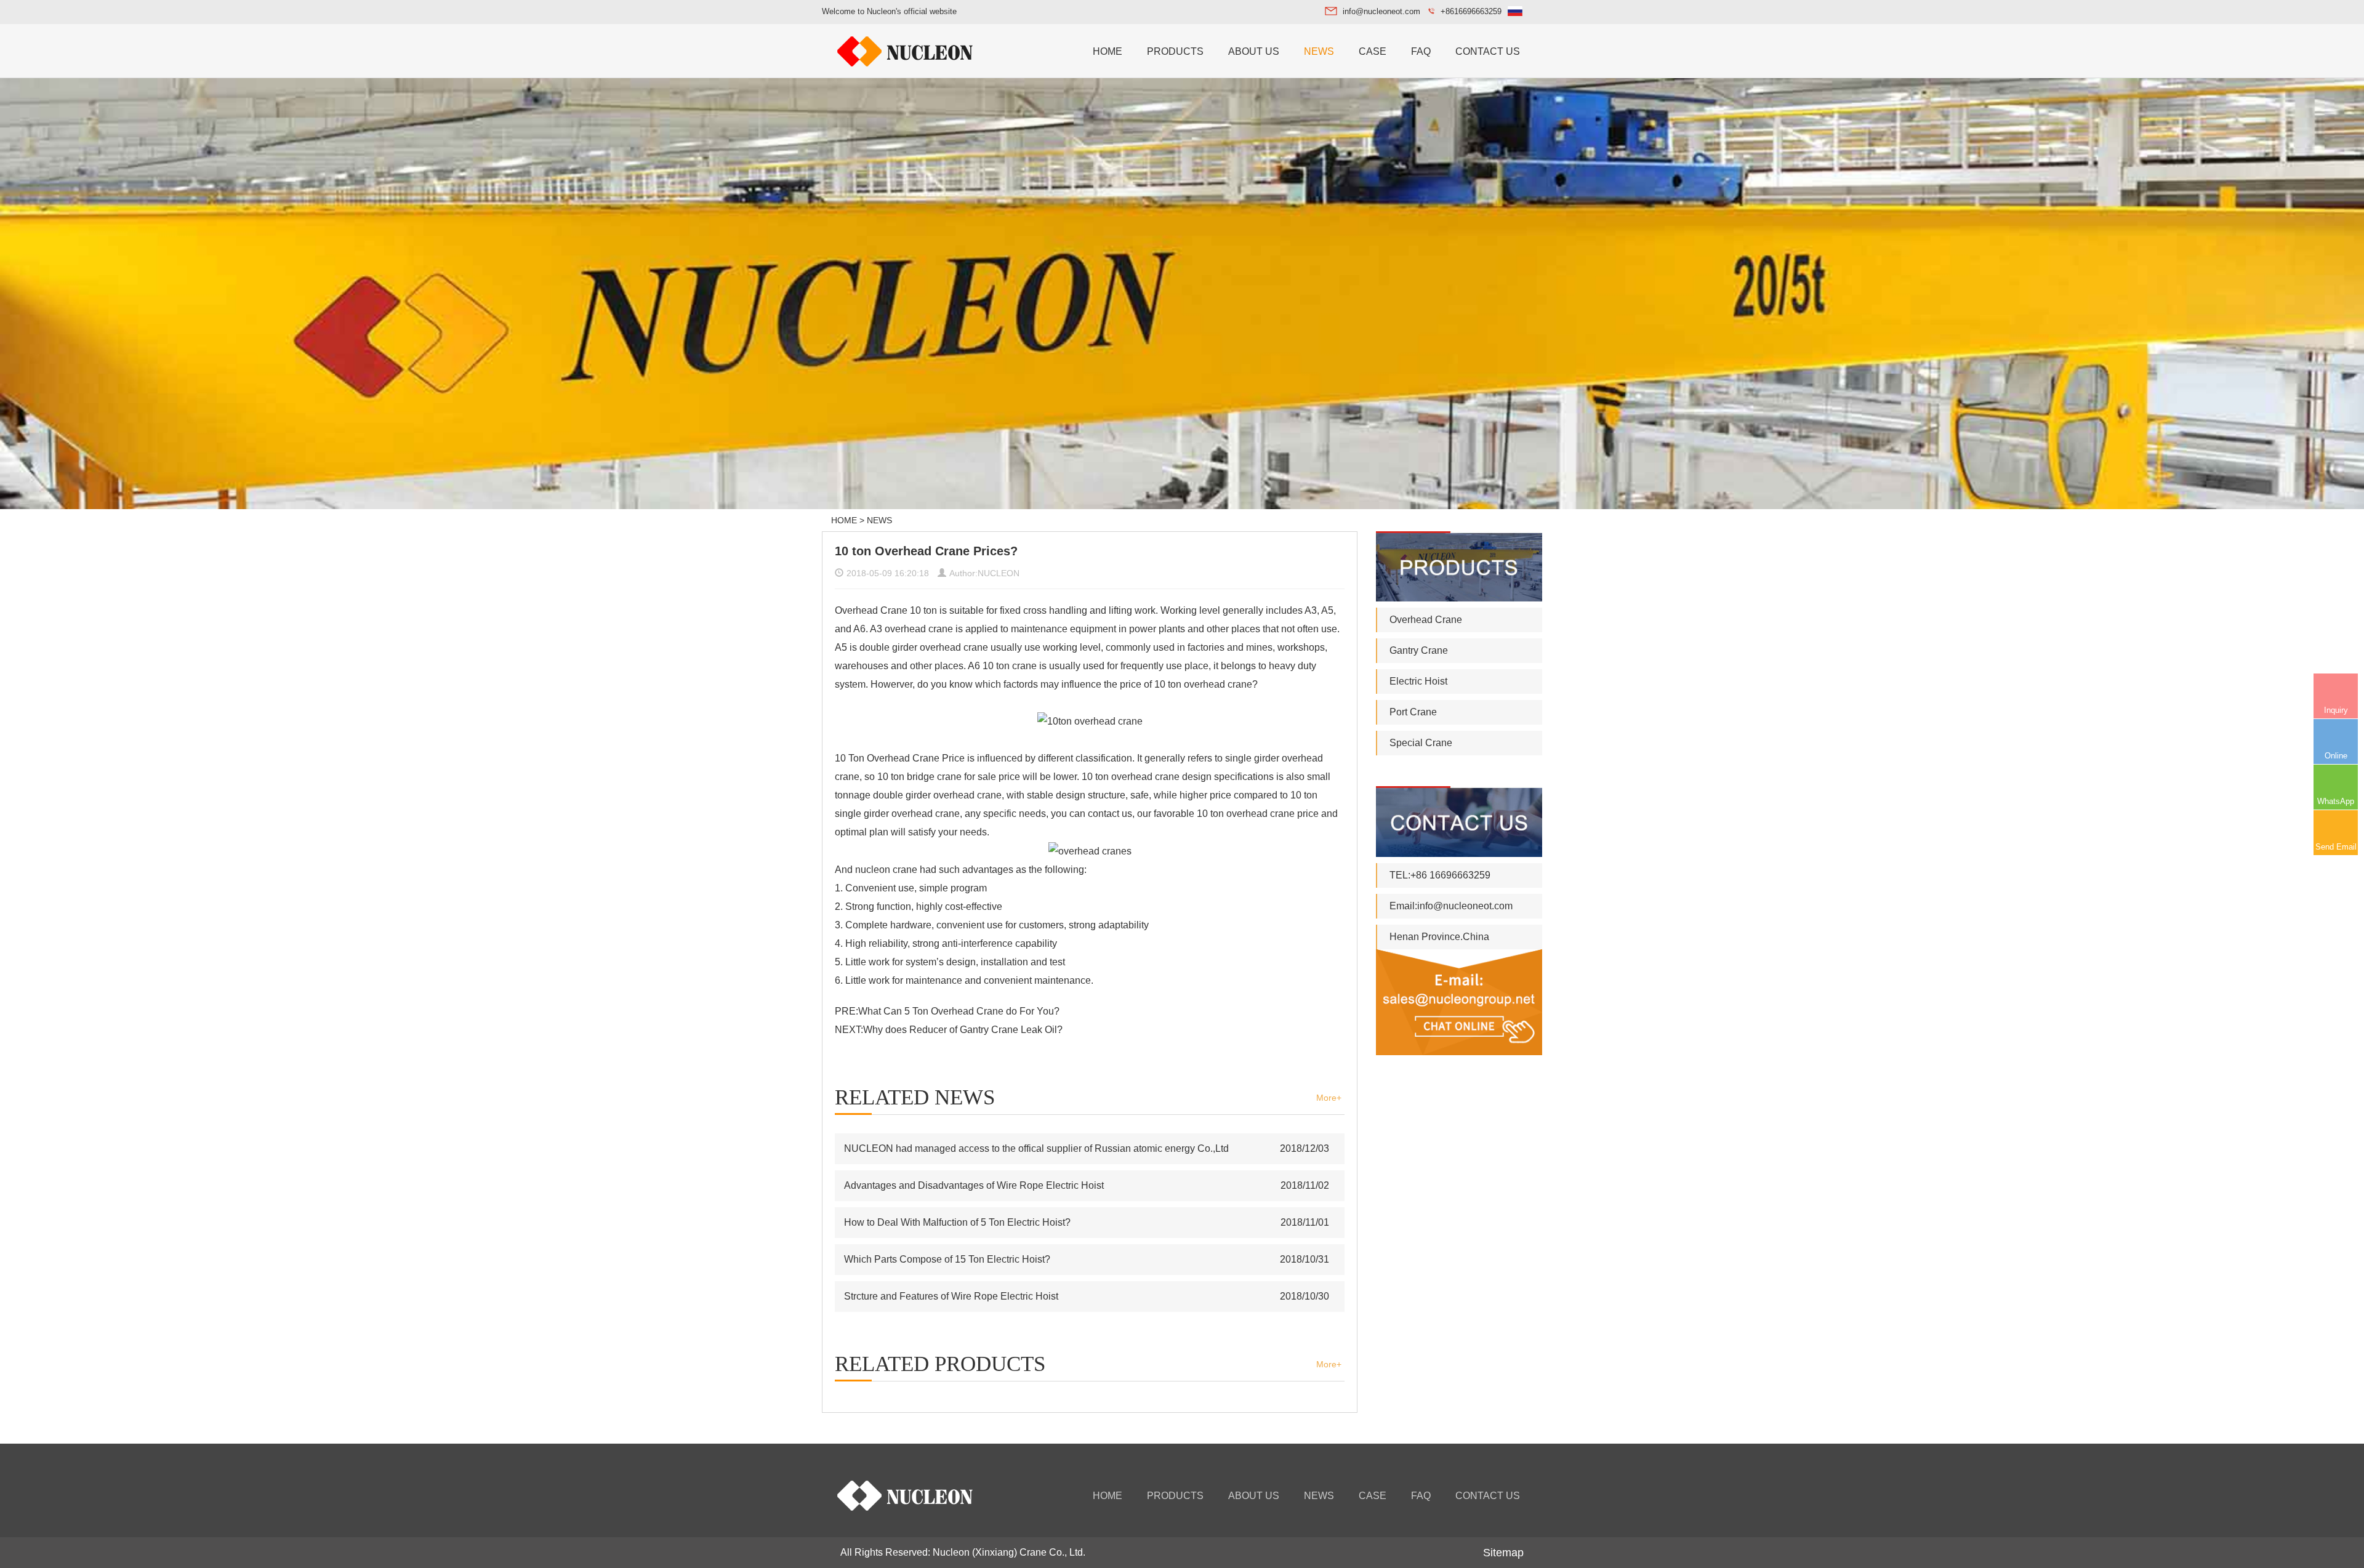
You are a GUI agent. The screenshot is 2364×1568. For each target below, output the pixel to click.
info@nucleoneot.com (1381, 11)
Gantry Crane (1419, 650)
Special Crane (1421, 743)
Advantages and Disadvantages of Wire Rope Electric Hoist (974, 1185)
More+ (1329, 1098)
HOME (1108, 51)
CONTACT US (1488, 51)
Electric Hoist (1418, 681)
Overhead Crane (1426, 620)
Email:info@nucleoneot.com (1451, 906)
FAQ (1421, 51)
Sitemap (1503, 1553)
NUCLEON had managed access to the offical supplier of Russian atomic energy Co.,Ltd (1036, 1148)
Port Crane (1413, 712)
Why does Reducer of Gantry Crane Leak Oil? (963, 1030)
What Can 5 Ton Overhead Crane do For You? (959, 1011)
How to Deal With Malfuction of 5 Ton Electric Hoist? (957, 1222)
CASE (1373, 51)
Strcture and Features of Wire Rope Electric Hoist (951, 1296)
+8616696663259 (1471, 11)
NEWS (1319, 51)
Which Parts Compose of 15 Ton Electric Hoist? (947, 1259)
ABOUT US (1254, 51)
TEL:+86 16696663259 (1440, 875)
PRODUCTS (1175, 51)
